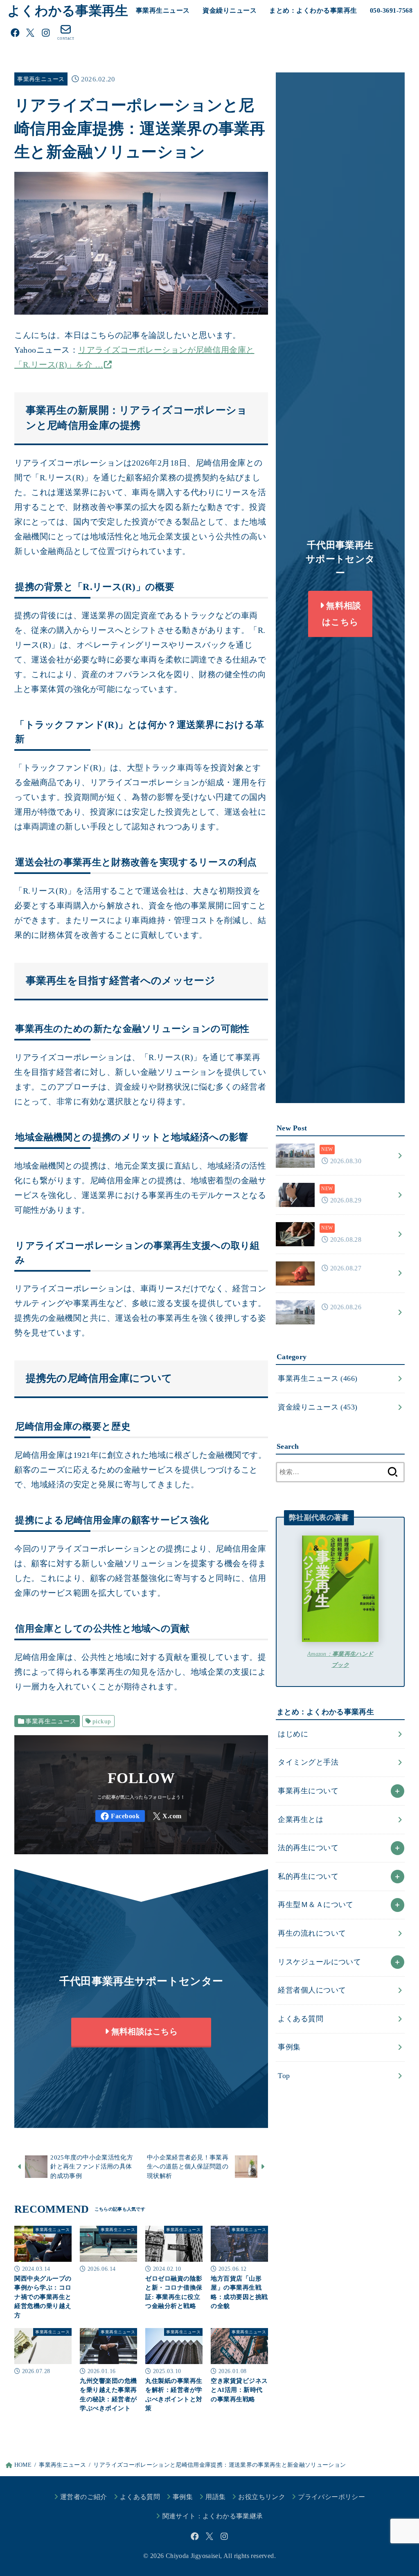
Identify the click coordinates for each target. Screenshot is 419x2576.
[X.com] (30, 33)
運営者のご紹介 (84, 2497)
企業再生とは (301, 1819)
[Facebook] (15, 33)
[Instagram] (46, 33)
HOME (23, 2465)
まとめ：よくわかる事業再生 (313, 10)
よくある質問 (301, 2019)
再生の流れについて (312, 1933)
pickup (102, 1721)
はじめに (293, 1734)
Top (284, 2076)
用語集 (215, 2497)
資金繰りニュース (230, 10)
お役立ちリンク (262, 2497)
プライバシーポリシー (331, 2497)
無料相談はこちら (143, 2036)
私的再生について (308, 1876)
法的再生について (308, 1848)
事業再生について (308, 1791)
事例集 (289, 2047)
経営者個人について (312, 1990)
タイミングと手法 (308, 1762)
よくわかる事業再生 (68, 11)
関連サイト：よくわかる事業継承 (213, 2516)
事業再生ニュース (163, 10)
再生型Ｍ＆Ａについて (315, 1905)
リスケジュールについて (319, 1962)
